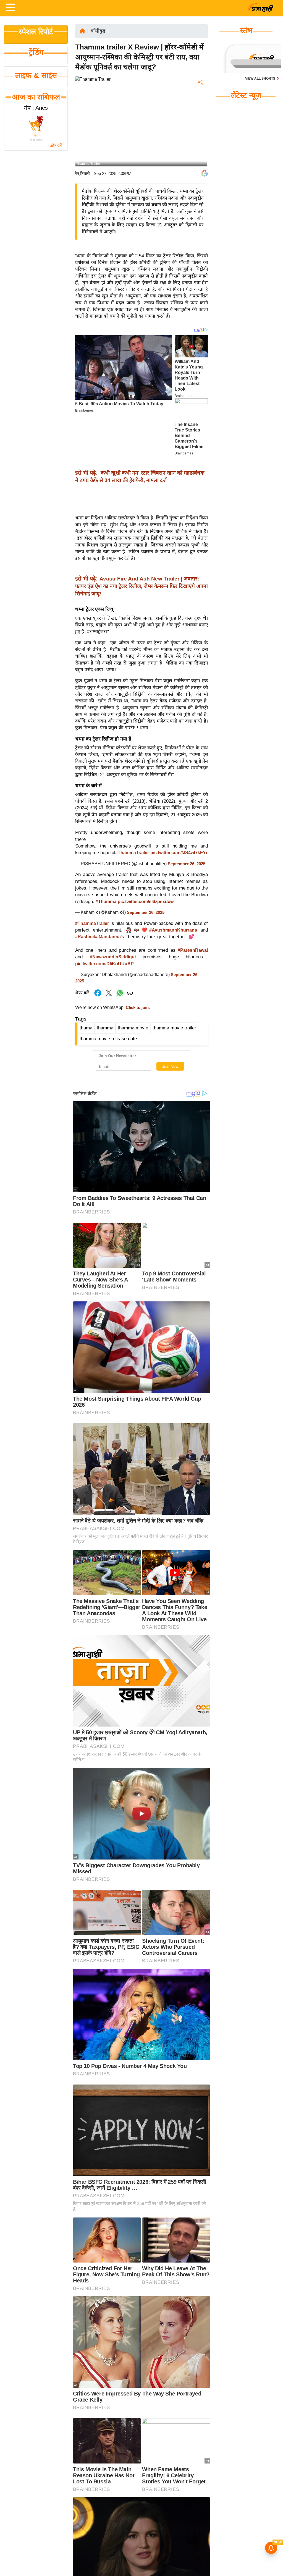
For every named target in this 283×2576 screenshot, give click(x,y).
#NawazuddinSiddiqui (113, 957)
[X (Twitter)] (200, 111)
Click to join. (137, 1008)
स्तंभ (246, 30)
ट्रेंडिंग (36, 52)
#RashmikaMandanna (98, 937)
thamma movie (133, 1028)
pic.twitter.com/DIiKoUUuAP (104, 964)
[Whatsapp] (120, 996)
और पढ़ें (56, 146)
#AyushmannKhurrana (173, 930)
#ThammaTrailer (132, 853)
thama (86, 1028)
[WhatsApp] (200, 123)
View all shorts (261, 79)
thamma (105, 1028)
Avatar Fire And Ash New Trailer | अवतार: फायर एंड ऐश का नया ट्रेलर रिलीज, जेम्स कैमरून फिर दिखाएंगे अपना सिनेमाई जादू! (141, 586)
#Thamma (106, 902)
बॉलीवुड (98, 31)
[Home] (82, 31)
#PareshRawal (193, 950)
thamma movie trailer (174, 1028)
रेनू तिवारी (82, 173)
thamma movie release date (108, 1039)
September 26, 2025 (187, 864)
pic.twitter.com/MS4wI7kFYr (179, 853)
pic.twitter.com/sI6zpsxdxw (146, 902)
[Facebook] (200, 99)
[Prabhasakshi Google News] (205, 173)
